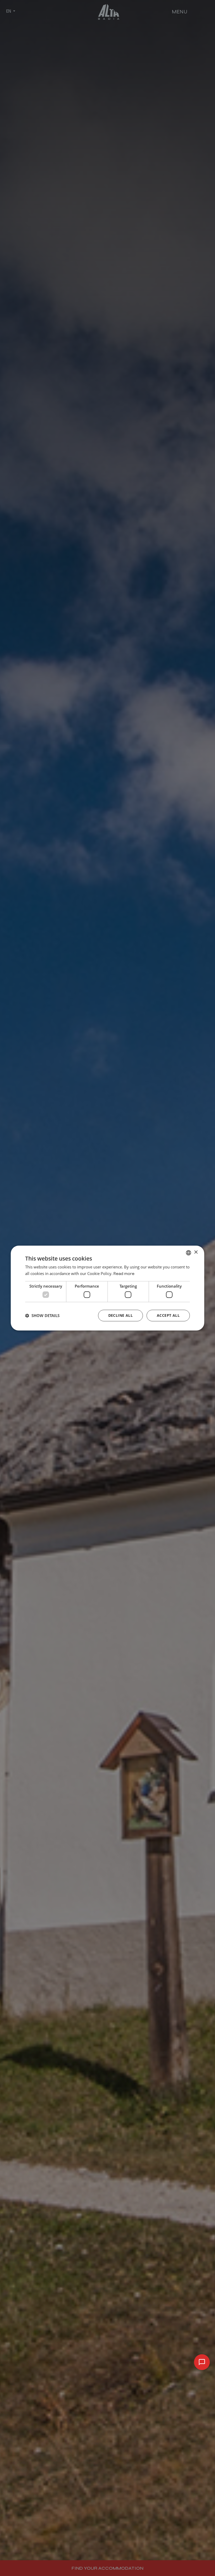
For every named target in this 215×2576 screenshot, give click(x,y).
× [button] (196, 1252)
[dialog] (107, 1288)
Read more (124, 1274)
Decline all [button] (120, 1315)
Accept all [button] (168, 1315)
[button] (42, 1315)
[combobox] (189, 1253)
